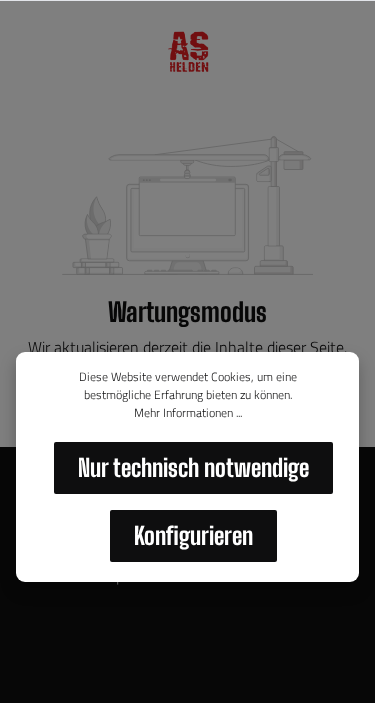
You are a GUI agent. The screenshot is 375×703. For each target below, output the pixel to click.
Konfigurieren (193, 535)
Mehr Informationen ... (188, 413)
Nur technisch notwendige (193, 467)
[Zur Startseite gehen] (187, 52)
